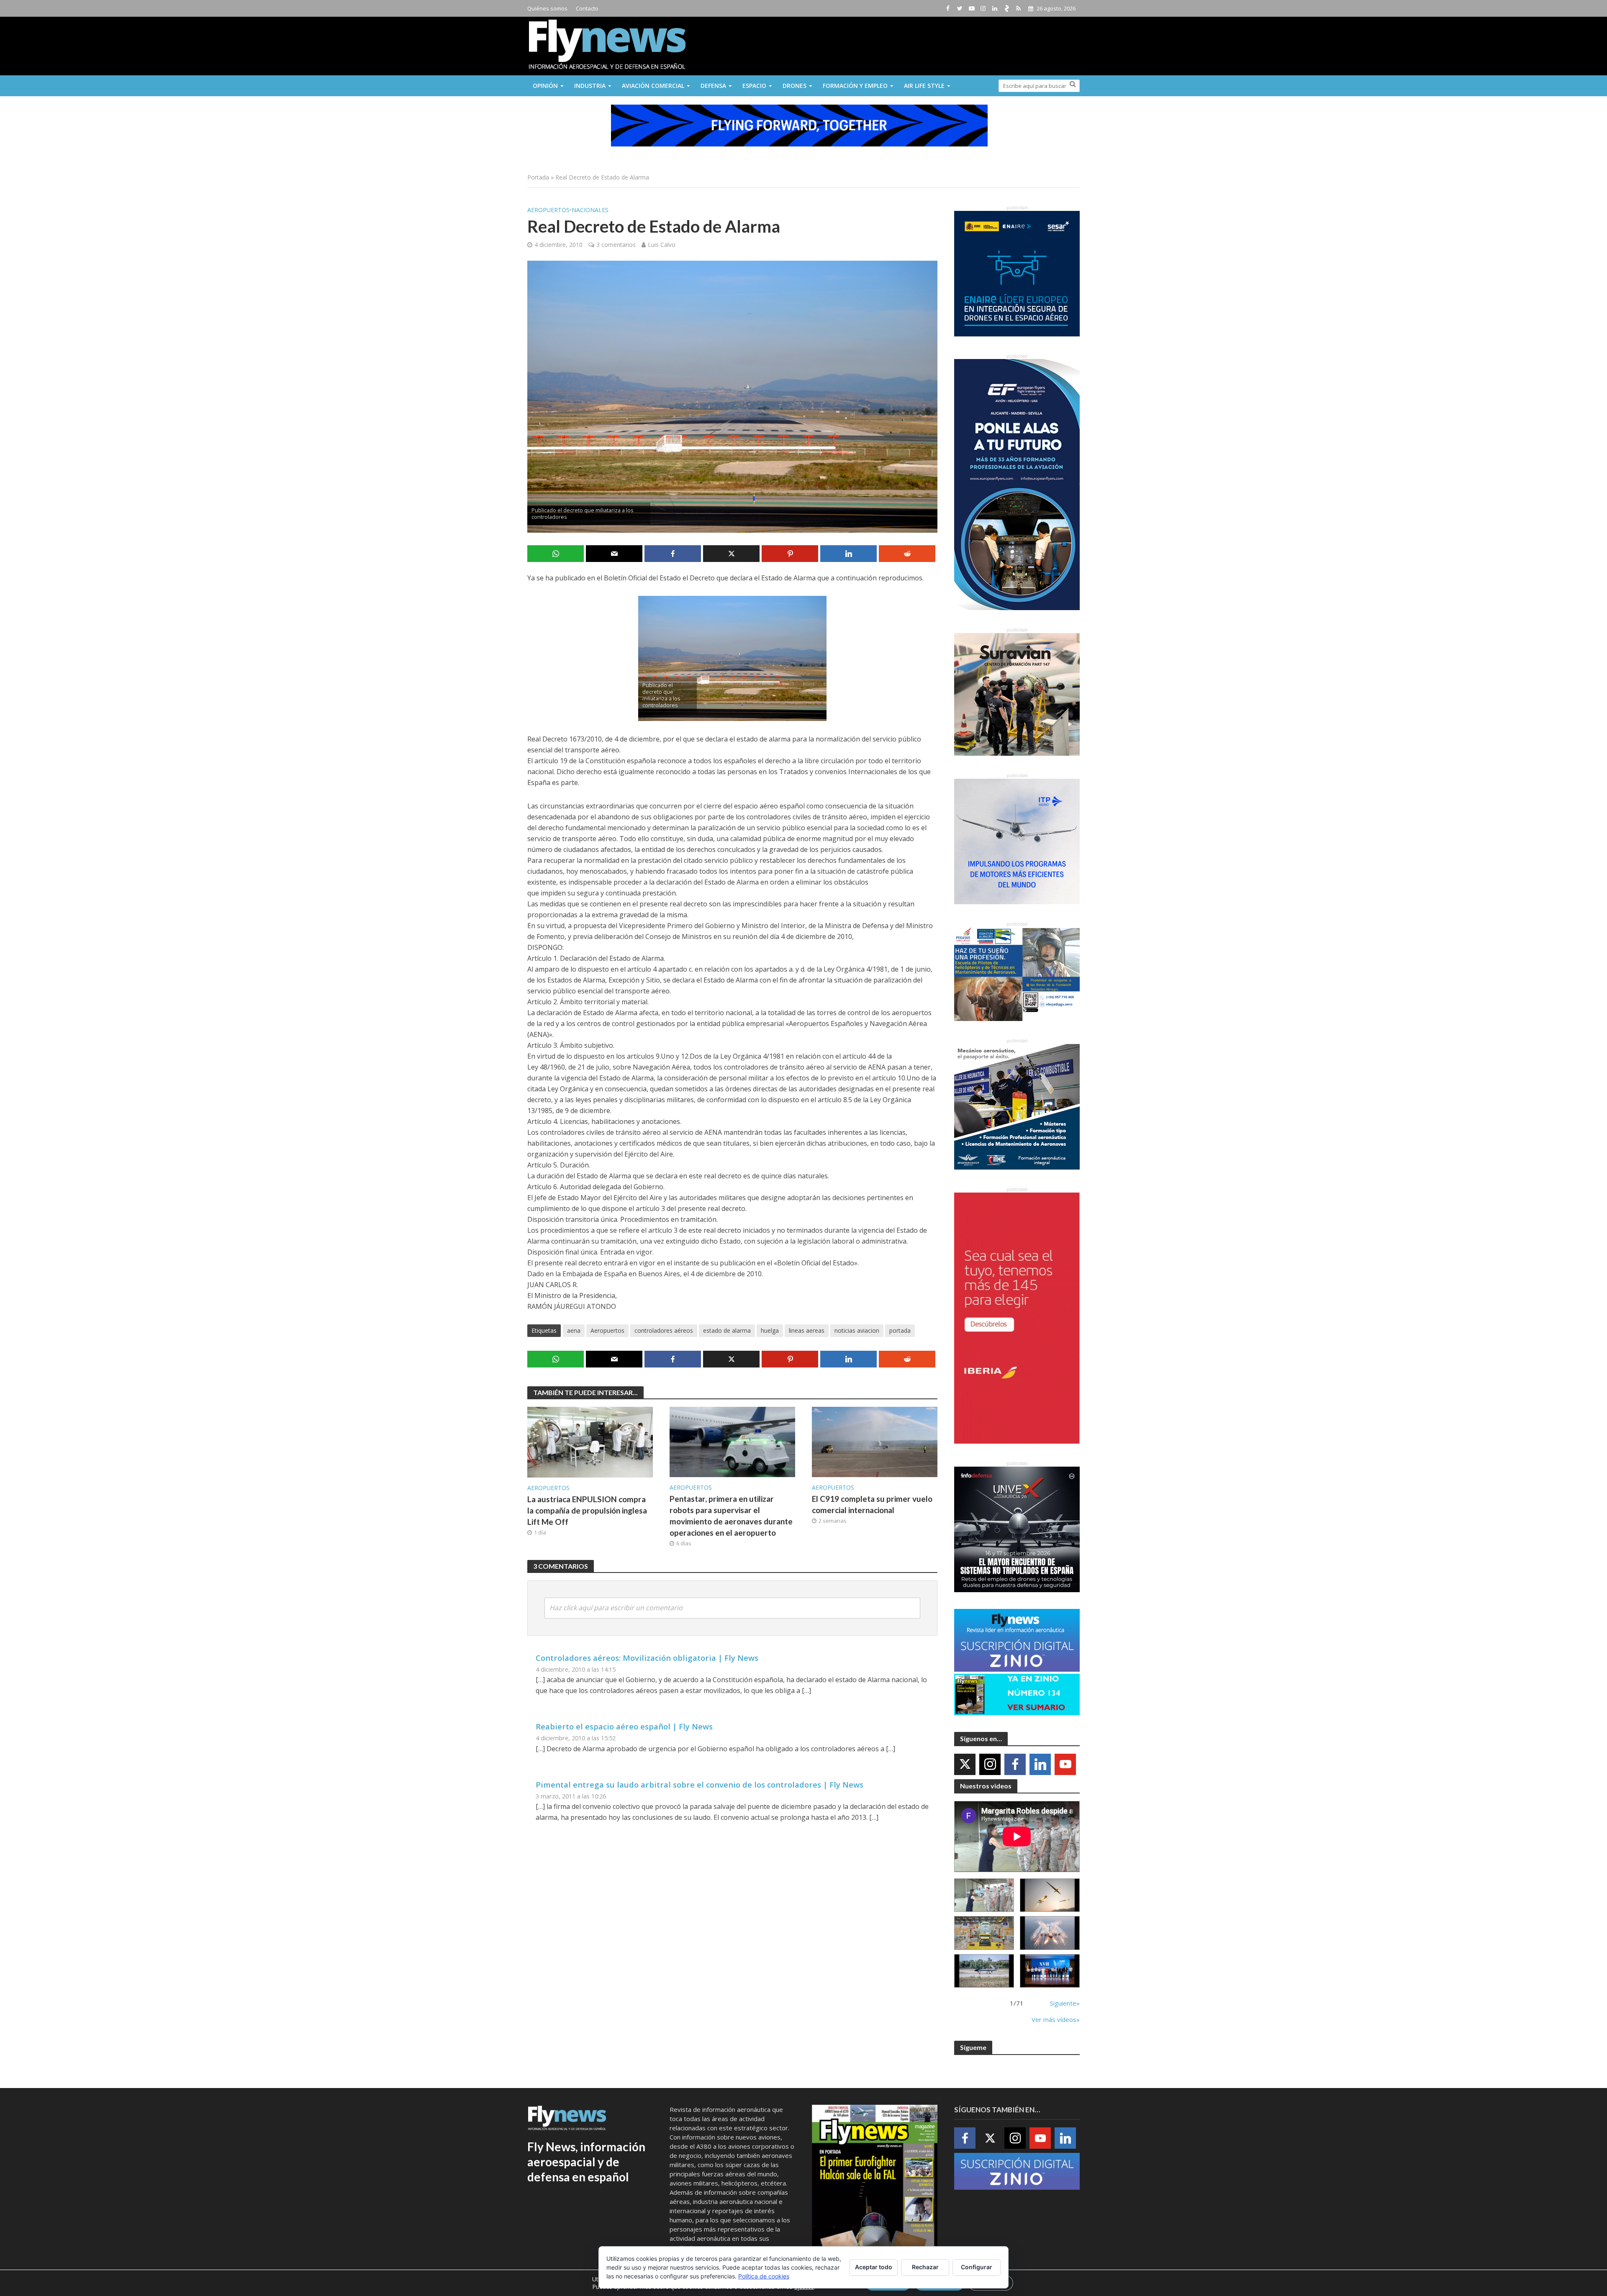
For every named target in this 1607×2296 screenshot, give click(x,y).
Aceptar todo (874, 2267)
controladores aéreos (664, 1330)
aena (574, 1330)
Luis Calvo (662, 245)
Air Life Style (924, 86)
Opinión (545, 86)
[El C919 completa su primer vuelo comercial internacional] (875, 1441)
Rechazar (925, 2267)
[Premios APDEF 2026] (1050, 1971)
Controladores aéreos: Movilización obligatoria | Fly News (647, 1658)
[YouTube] (1065, 1764)
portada (900, 1330)
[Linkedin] (1040, 1764)
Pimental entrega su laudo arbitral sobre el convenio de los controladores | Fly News (700, 1784)
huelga (770, 1330)
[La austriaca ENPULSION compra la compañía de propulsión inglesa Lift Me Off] (590, 1442)
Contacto (587, 8)
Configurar (977, 2267)
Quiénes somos (547, 8)
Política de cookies (764, 2276)
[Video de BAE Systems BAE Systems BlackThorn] (1050, 1895)
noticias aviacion (857, 1330)
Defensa (713, 86)
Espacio (754, 86)
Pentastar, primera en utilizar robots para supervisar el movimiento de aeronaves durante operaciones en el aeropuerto (731, 1516)
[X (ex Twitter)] (965, 1764)
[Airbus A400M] (1050, 1933)
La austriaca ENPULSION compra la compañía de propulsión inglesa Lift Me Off (587, 1510)
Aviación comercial (653, 86)
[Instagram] (990, 1764)
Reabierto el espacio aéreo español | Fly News (624, 1726)
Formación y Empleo (855, 86)
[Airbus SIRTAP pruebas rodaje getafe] (984, 1971)
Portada (538, 177)
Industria (590, 86)
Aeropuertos (548, 210)
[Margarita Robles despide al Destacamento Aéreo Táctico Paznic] (984, 1895)
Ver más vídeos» (1056, 2019)
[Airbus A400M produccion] (984, 1933)
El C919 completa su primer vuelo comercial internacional (872, 1504)
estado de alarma (727, 1330)
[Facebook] (1015, 1764)
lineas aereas (807, 1330)
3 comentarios (616, 245)
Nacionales (590, 210)
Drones (795, 86)
